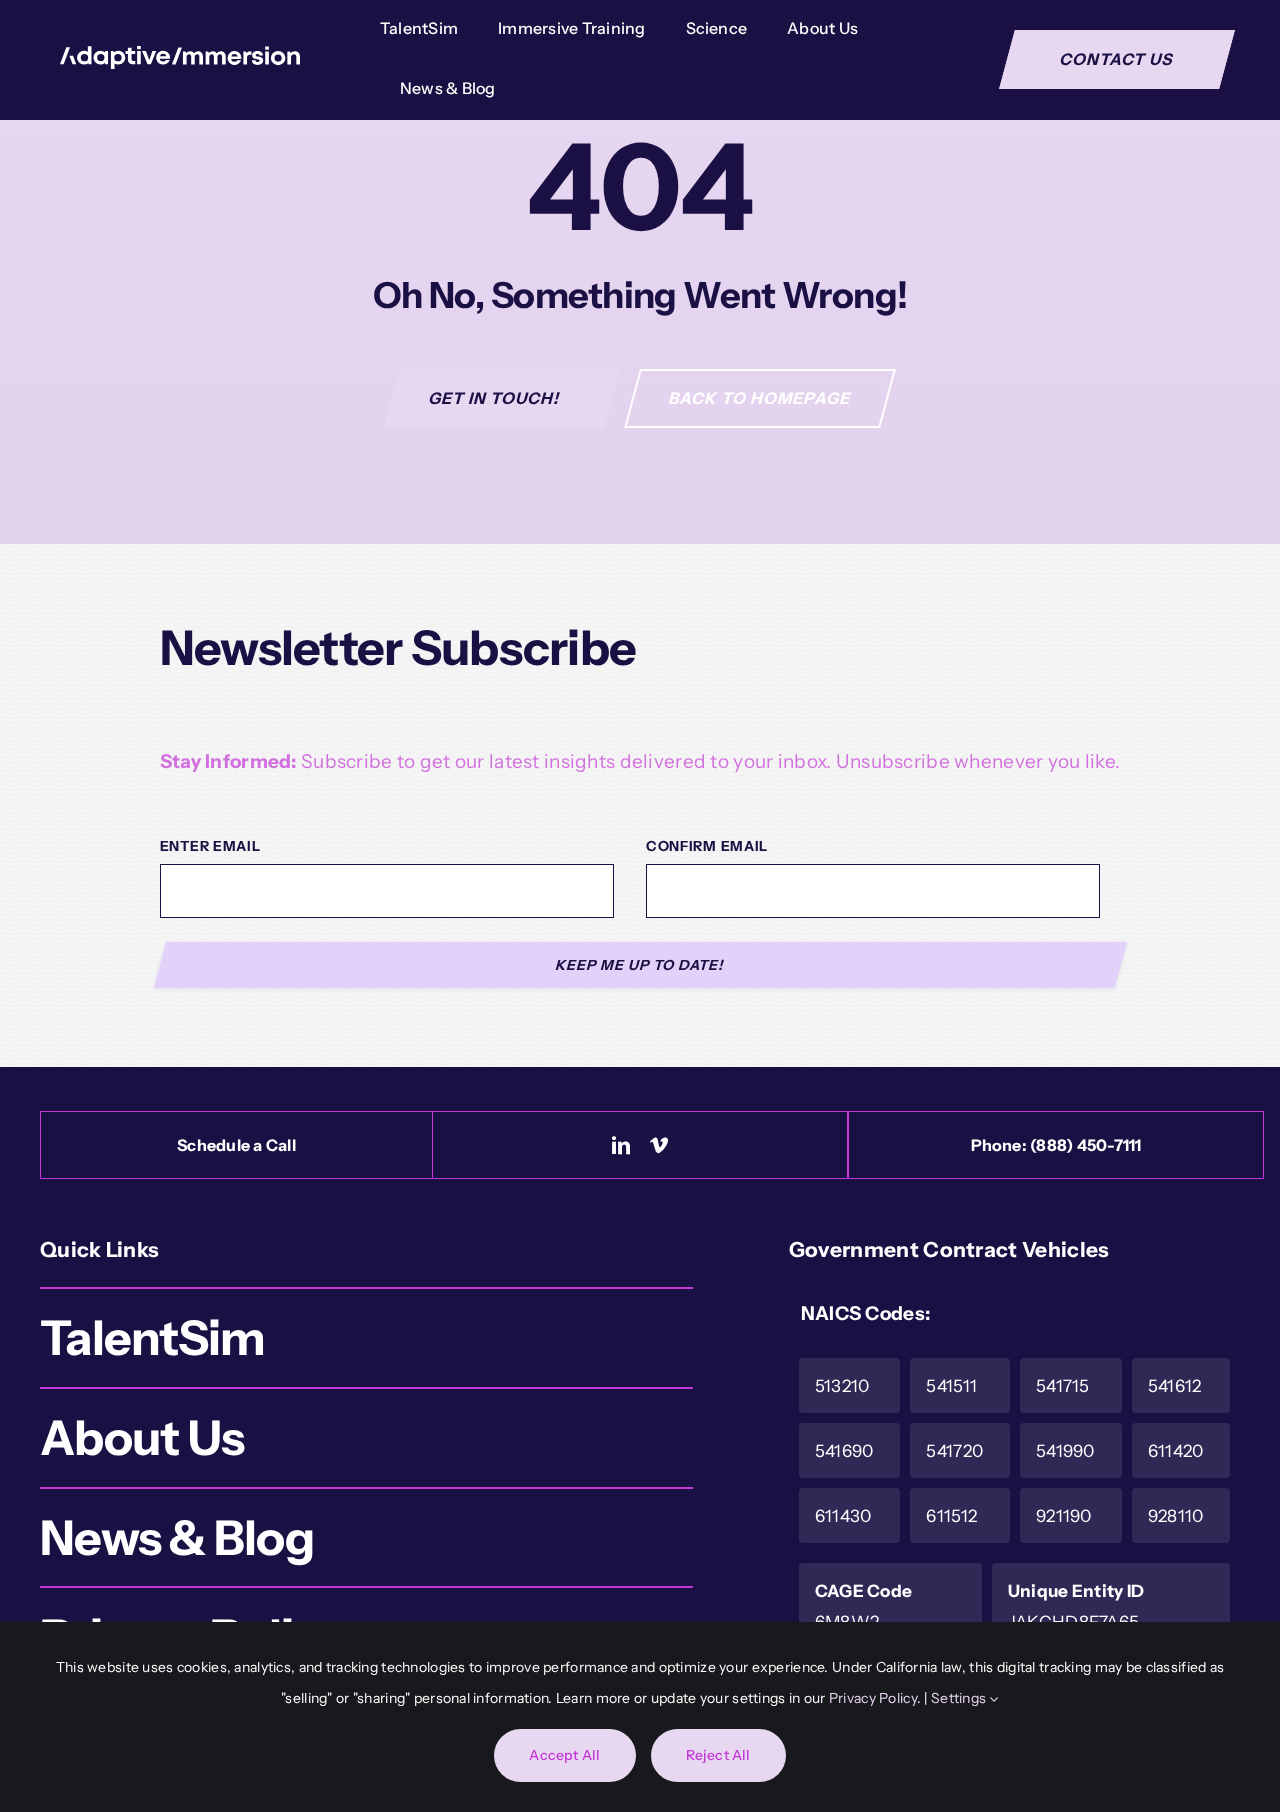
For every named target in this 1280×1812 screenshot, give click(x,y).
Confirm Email (707, 846)
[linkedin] (621, 1145)
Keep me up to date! (640, 965)
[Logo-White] (180, 55)
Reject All (718, 1755)
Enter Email (210, 846)
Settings (960, 1698)
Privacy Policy (873, 1698)
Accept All (564, 1755)
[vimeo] (659, 1145)
